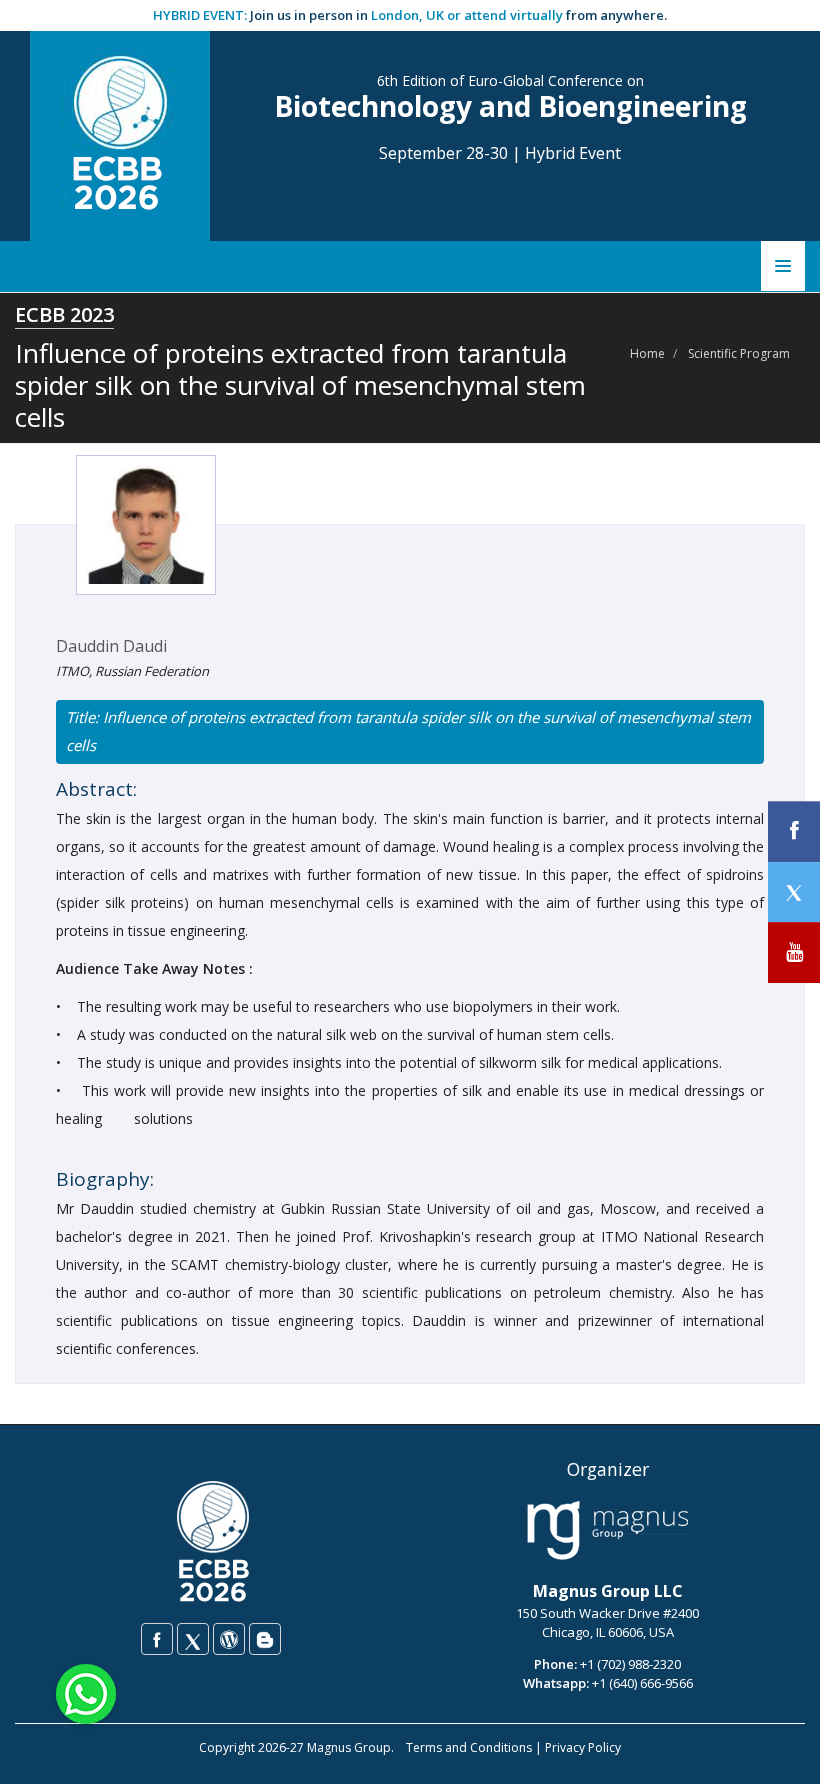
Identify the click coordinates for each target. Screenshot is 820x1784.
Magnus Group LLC (608, 1591)
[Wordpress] (229, 1639)
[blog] (265, 1639)
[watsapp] (86, 1692)
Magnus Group (349, 1747)
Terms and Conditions (469, 1747)
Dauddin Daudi (111, 646)
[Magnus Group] (607, 1531)
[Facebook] (157, 1639)
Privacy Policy (583, 1747)
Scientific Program (739, 353)
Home (647, 353)
